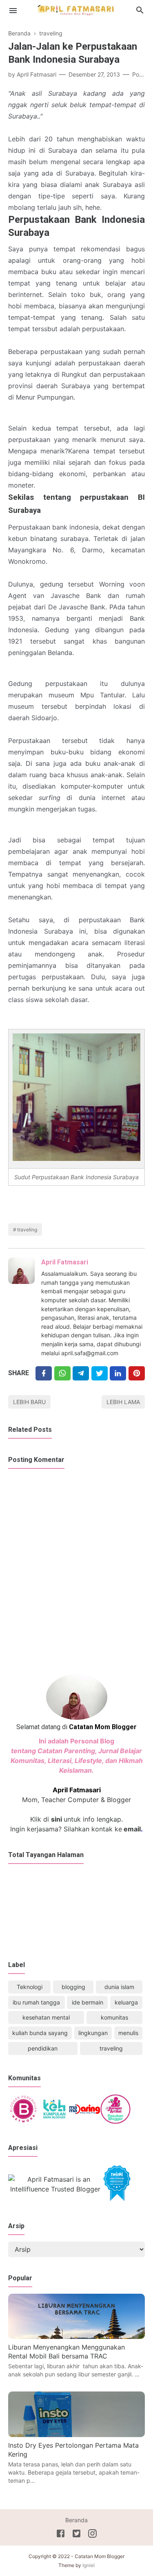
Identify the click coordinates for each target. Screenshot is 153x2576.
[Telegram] (81, 1373)
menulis (128, 2033)
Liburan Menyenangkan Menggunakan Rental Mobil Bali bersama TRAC (67, 2352)
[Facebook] (44, 1373)
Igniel (89, 2565)
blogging (73, 1987)
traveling (27, 1230)
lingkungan (93, 2033)
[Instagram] (92, 2535)
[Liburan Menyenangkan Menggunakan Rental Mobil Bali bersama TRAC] (76, 2336)
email (131, 1829)
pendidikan (43, 2048)
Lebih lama (123, 1402)
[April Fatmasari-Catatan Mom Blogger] (77, 10)
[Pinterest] (137, 1373)
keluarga (126, 2002)
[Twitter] (62, 1373)
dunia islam (119, 1987)
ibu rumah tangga (36, 2002)
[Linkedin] (118, 1373)
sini (57, 1819)
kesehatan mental (46, 2017)
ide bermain (88, 2002)
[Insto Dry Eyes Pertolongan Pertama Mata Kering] (76, 2435)
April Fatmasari (65, 1262)
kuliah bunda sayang (40, 2033)
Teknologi (30, 1987)
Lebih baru (29, 1402)
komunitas (114, 2017)
